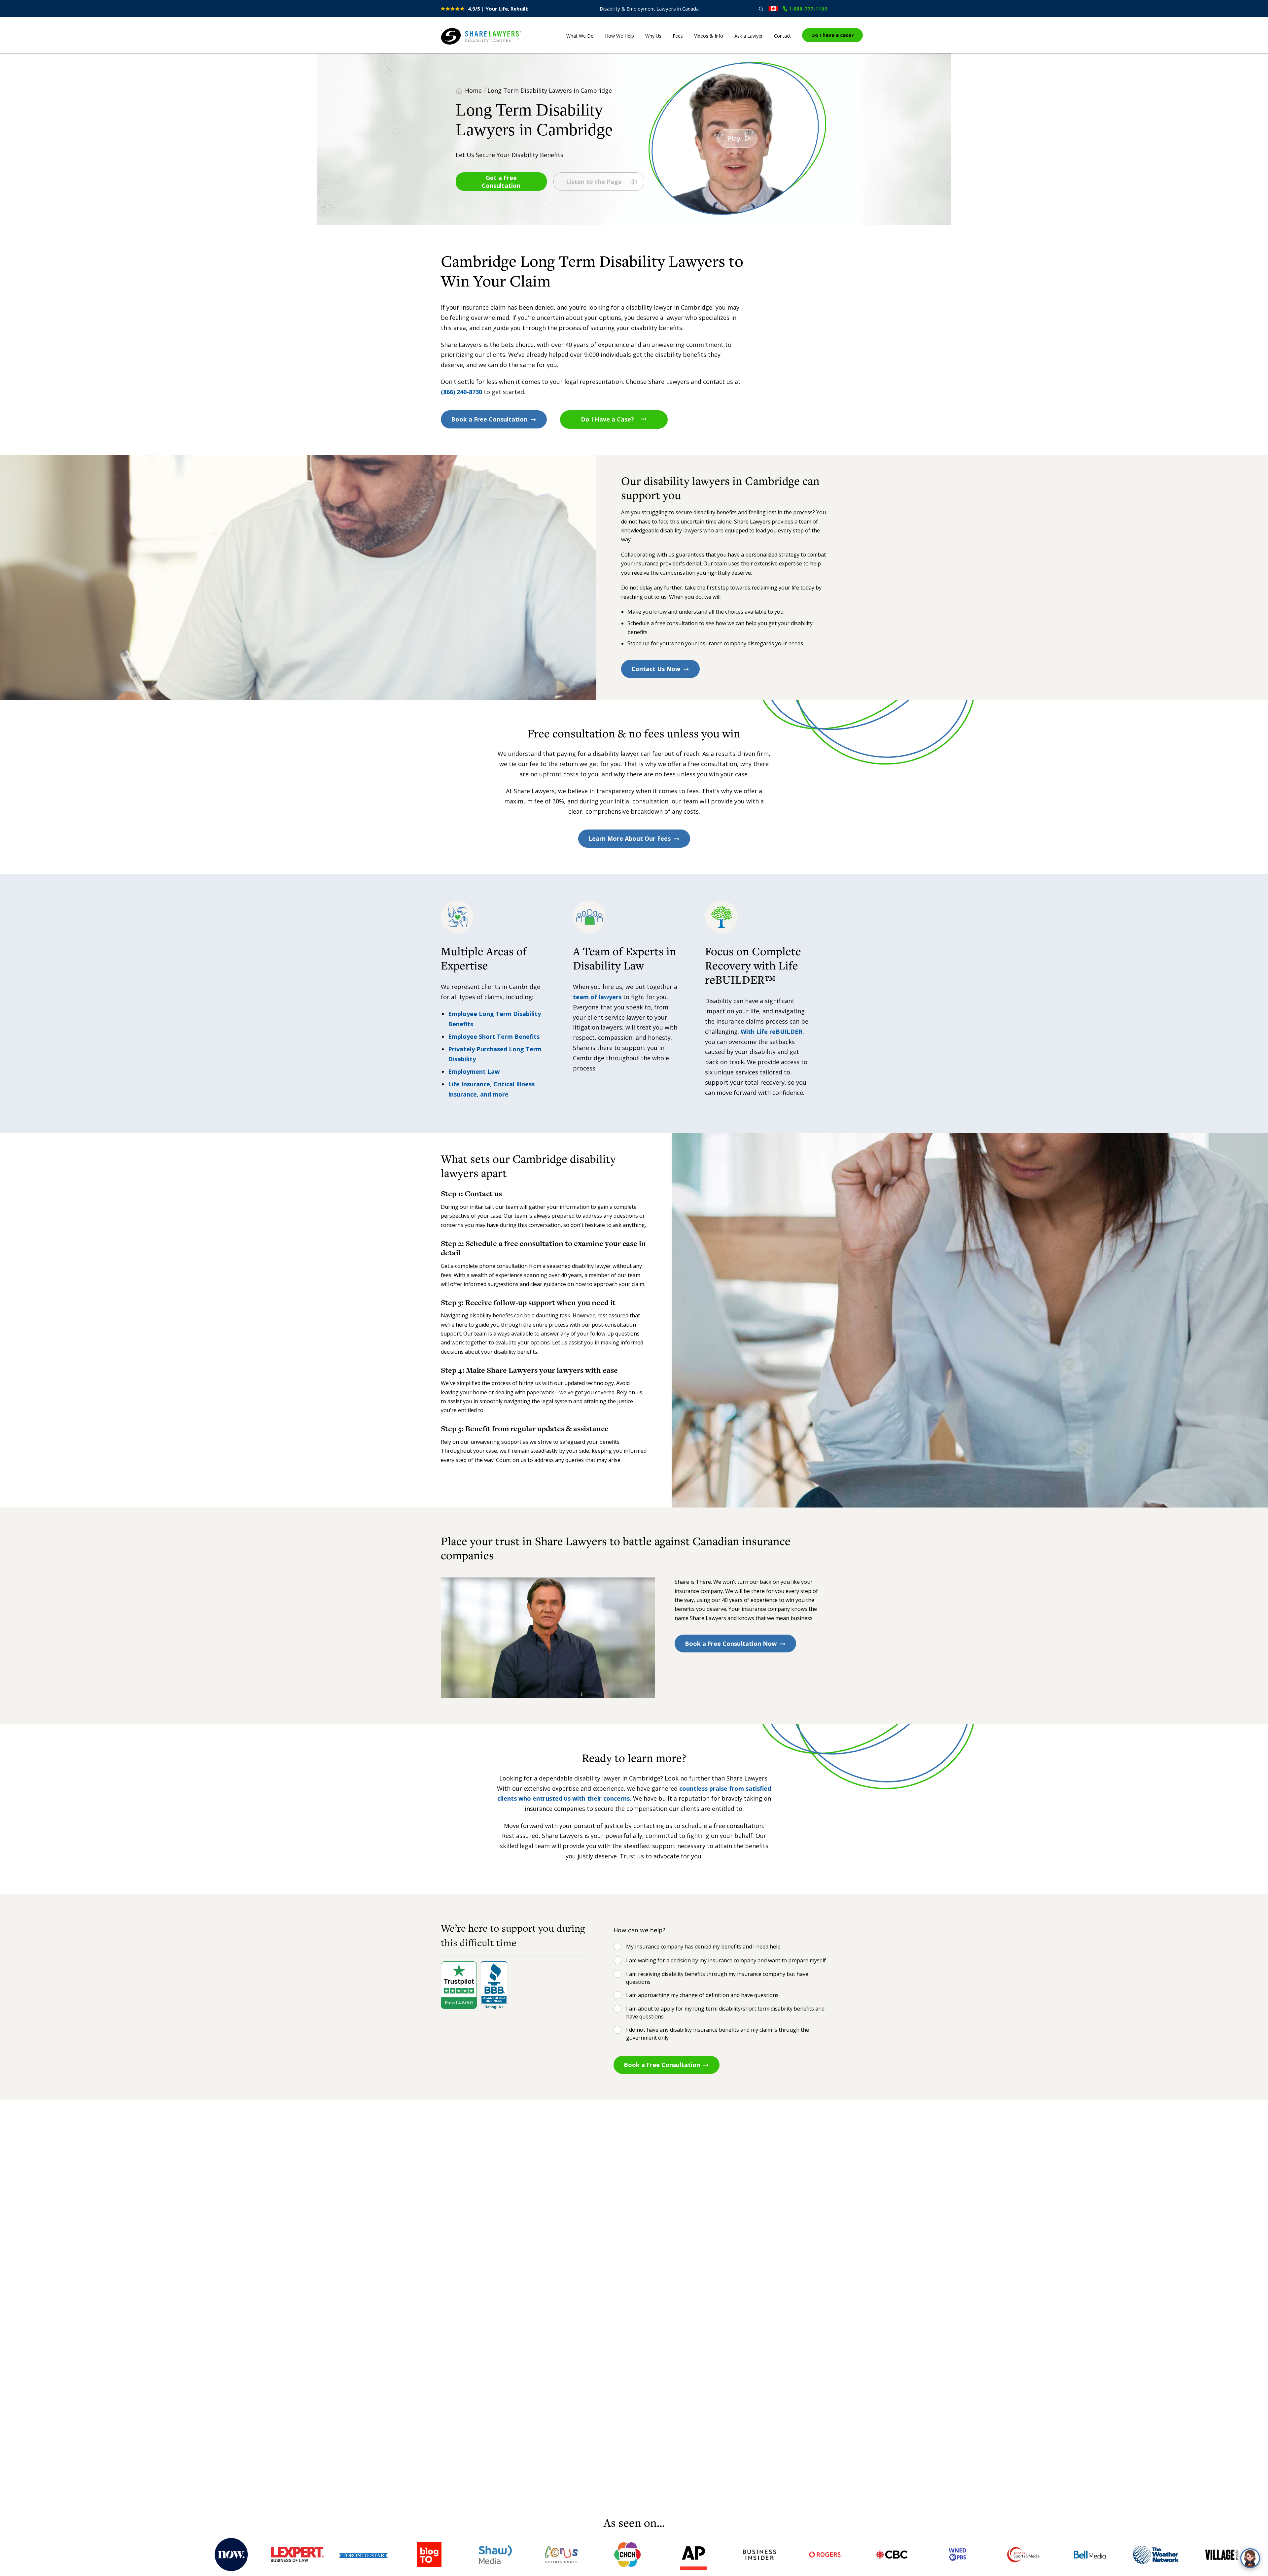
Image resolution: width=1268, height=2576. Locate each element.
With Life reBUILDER (772, 1032)
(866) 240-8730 (461, 392)
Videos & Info (709, 36)
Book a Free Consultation (489, 419)
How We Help (619, 36)
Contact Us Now (656, 669)
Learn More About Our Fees (630, 838)
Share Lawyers (461, 45)
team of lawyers (597, 997)
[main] (634, 1284)
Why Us (653, 36)
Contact (782, 36)
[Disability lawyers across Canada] (773, 9)
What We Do (580, 36)
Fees (678, 36)
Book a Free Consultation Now (731, 1644)
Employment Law (474, 1071)
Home (473, 90)
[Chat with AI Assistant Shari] (1250, 2558)
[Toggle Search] (761, 9)
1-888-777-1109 (808, 9)
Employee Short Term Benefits (494, 1036)
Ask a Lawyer (749, 36)
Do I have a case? (833, 35)
